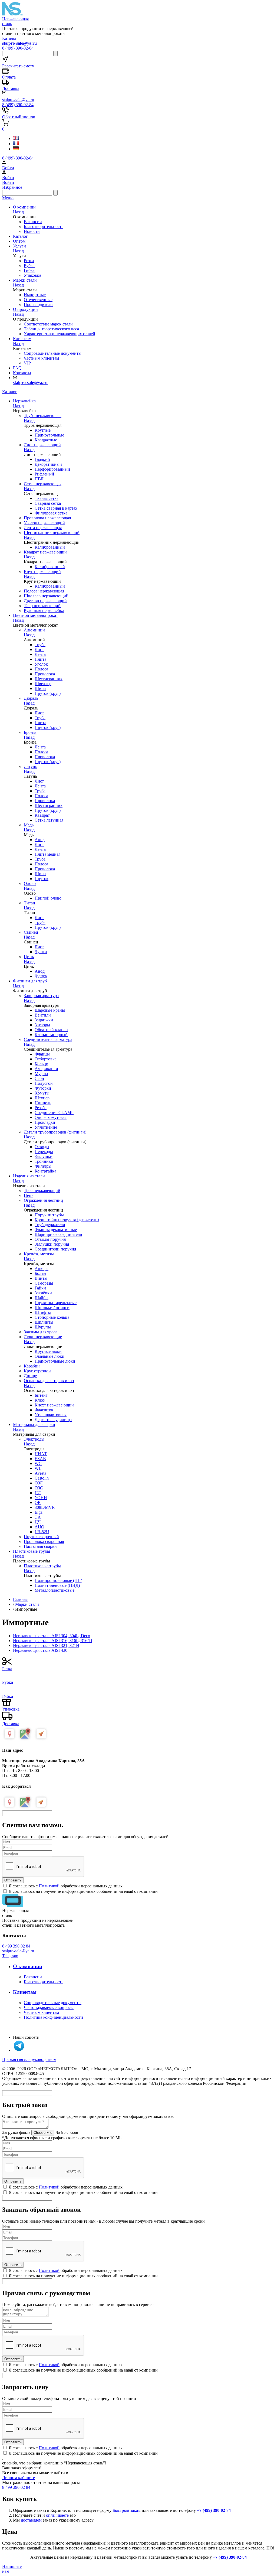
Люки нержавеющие (43, 1337)
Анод (40, 840)
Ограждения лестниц (43, 1200)
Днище (30, 1376)
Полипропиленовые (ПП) (58, 1580)
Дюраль (31, 698)
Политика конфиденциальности (53, 2017)
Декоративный (48, 464)
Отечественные (38, 300)
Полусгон (44, 1083)
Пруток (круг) (48, 693)
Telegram (10, 1956)
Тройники (44, 1161)
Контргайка (45, 1171)
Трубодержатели (50, 1225)
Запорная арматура (41, 996)
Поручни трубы (49, 1215)
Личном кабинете (19, 2478)
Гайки (40, 1288)
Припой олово (48, 898)
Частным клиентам (41, 358)
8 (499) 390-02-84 (18, 48)
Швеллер (43, 684)
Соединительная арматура (48, 1039)
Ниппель (43, 1103)
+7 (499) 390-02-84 (214, 2510)
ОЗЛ (39, 1483)
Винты (41, 1278)
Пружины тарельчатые (56, 1303)
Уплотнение (46, 1127)
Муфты (41, 1074)
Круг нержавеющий (42, 571)
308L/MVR (45, 1507)
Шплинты (44, 1322)
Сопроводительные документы (53, 353)
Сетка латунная (49, 820)
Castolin (42, 1478)
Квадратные (46, 440)
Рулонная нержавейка (44, 610)
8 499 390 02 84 (16, 1946)
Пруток (42, 879)
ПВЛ (39, 479)
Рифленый (44, 474)
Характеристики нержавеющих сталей (60, 334)
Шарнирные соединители (58, 1234)
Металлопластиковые (55, 1590)
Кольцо (41, 1064)
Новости (32, 231)
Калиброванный (50, 547)
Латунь (30, 766)
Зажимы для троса (41, 1332)
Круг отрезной (37, 1371)
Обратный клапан (51, 1030)
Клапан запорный (51, 1035)
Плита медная (47, 854)
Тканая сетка (47, 498)
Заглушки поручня (52, 1244)
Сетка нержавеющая (43, 484)
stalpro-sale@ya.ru (18, 1951)
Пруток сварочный (41, 1537)
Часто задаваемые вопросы (49, 2007)
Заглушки (44, 1156)
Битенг (41, 1395)
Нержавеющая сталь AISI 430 (40, 1650)
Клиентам (22, 339)
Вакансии (33, 222)
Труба (40, 645)
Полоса (41, 669)
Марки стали (25, 280)
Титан (29, 903)
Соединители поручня (55, 1249)
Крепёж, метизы (39, 1254)
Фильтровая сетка (51, 513)
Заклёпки (43, 1293)
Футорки (43, 1088)
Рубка (29, 266)
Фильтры (43, 1166)
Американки (46, 1069)
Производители (38, 305)
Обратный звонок (19, 117)
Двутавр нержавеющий (45, 601)
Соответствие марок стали (48, 324)
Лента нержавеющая (43, 528)
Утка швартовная (51, 1415)
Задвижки (44, 1020)
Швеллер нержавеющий (46, 596)
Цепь (29, 1195)
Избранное (12, 187)
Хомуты (42, 1093)
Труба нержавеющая (43, 416)
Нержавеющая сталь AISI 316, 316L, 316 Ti (52, 1641)
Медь (29, 825)
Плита (40, 659)
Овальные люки (50, 1356)
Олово (30, 883)
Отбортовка (46, 1059)
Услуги (19, 246)
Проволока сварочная (44, 1541)
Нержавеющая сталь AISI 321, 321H (46, 1645)
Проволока (45, 674)
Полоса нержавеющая (44, 591)
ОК (38, 1502)
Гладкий (42, 459)
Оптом (19, 241)
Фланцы (42, 1054)
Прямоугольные (49, 435)
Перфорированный (52, 469)
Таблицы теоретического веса (51, 329)
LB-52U (42, 1532)
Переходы (44, 1152)
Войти (8, 182)
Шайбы (42, 1298)
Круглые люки (48, 1351)
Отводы (42, 1147)
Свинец (31, 932)
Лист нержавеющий (42, 445)
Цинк (29, 957)
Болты (40, 1273)
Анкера (42, 1269)
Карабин (32, 1366)
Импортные (35, 295)
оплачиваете (57, 2515)
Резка (29, 261)
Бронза (30, 732)
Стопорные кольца (52, 1317)
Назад (18, 212)
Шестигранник (49, 679)
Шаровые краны (50, 1010)
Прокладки (45, 1122)
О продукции (25, 309)
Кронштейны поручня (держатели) (67, 1220)
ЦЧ (38, 1522)
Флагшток (44, 1410)
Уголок (41, 664)
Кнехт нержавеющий (54, 1405)
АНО (39, 1527)
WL (38, 1468)
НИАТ (41, 1454)
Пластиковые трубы (42, 1566)
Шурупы (43, 1327)
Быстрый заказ (126, 2510)
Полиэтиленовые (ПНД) (57, 1585)
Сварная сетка (48, 503)
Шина (40, 688)
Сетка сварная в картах (56, 508)
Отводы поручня (50, 1239)
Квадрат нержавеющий (45, 552)
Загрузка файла (16, 2132)
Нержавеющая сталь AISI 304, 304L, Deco (52, 1636)
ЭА (38, 1517)
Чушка (41, 952)
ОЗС (39, 1488)
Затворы (42, 1025)
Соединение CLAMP (54, 1113)
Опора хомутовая (51, 1117)
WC (38, 1463)
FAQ (17, 368)
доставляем (31, 2520)
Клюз (40, 1400)
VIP (27, 363)
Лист (39, 649)
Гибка (29, 270)
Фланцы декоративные (56, 1230)
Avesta (40, 1473)
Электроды (34, 1439)
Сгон (39, 1078)
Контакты (22, 373)
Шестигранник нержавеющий (52, 533)
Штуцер (42, 1098)
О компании (24, 207)
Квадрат (42, 815)
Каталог (10, 38)
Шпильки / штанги (52, 1307)
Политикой (49, 1886)
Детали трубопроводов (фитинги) (55, 1132)
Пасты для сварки (40, 1546)
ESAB (40, 1459)
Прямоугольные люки (55, 1361)
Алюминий (34, 630)
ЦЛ (38, 1493)
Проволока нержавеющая (47, 518)
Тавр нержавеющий (42, 606)
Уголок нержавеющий (44, 523)
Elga (39, 1512)
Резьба (41, 1108)
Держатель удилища (53, 1420)
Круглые (43, 430)
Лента (40, 654)
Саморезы (44, 1283)
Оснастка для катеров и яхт (49, 1381)
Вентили (43, 1015)
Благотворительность (44, 227)
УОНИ (41, 1498)
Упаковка (32, 275)
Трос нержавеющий (42, 1191)
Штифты (43, 1312)
